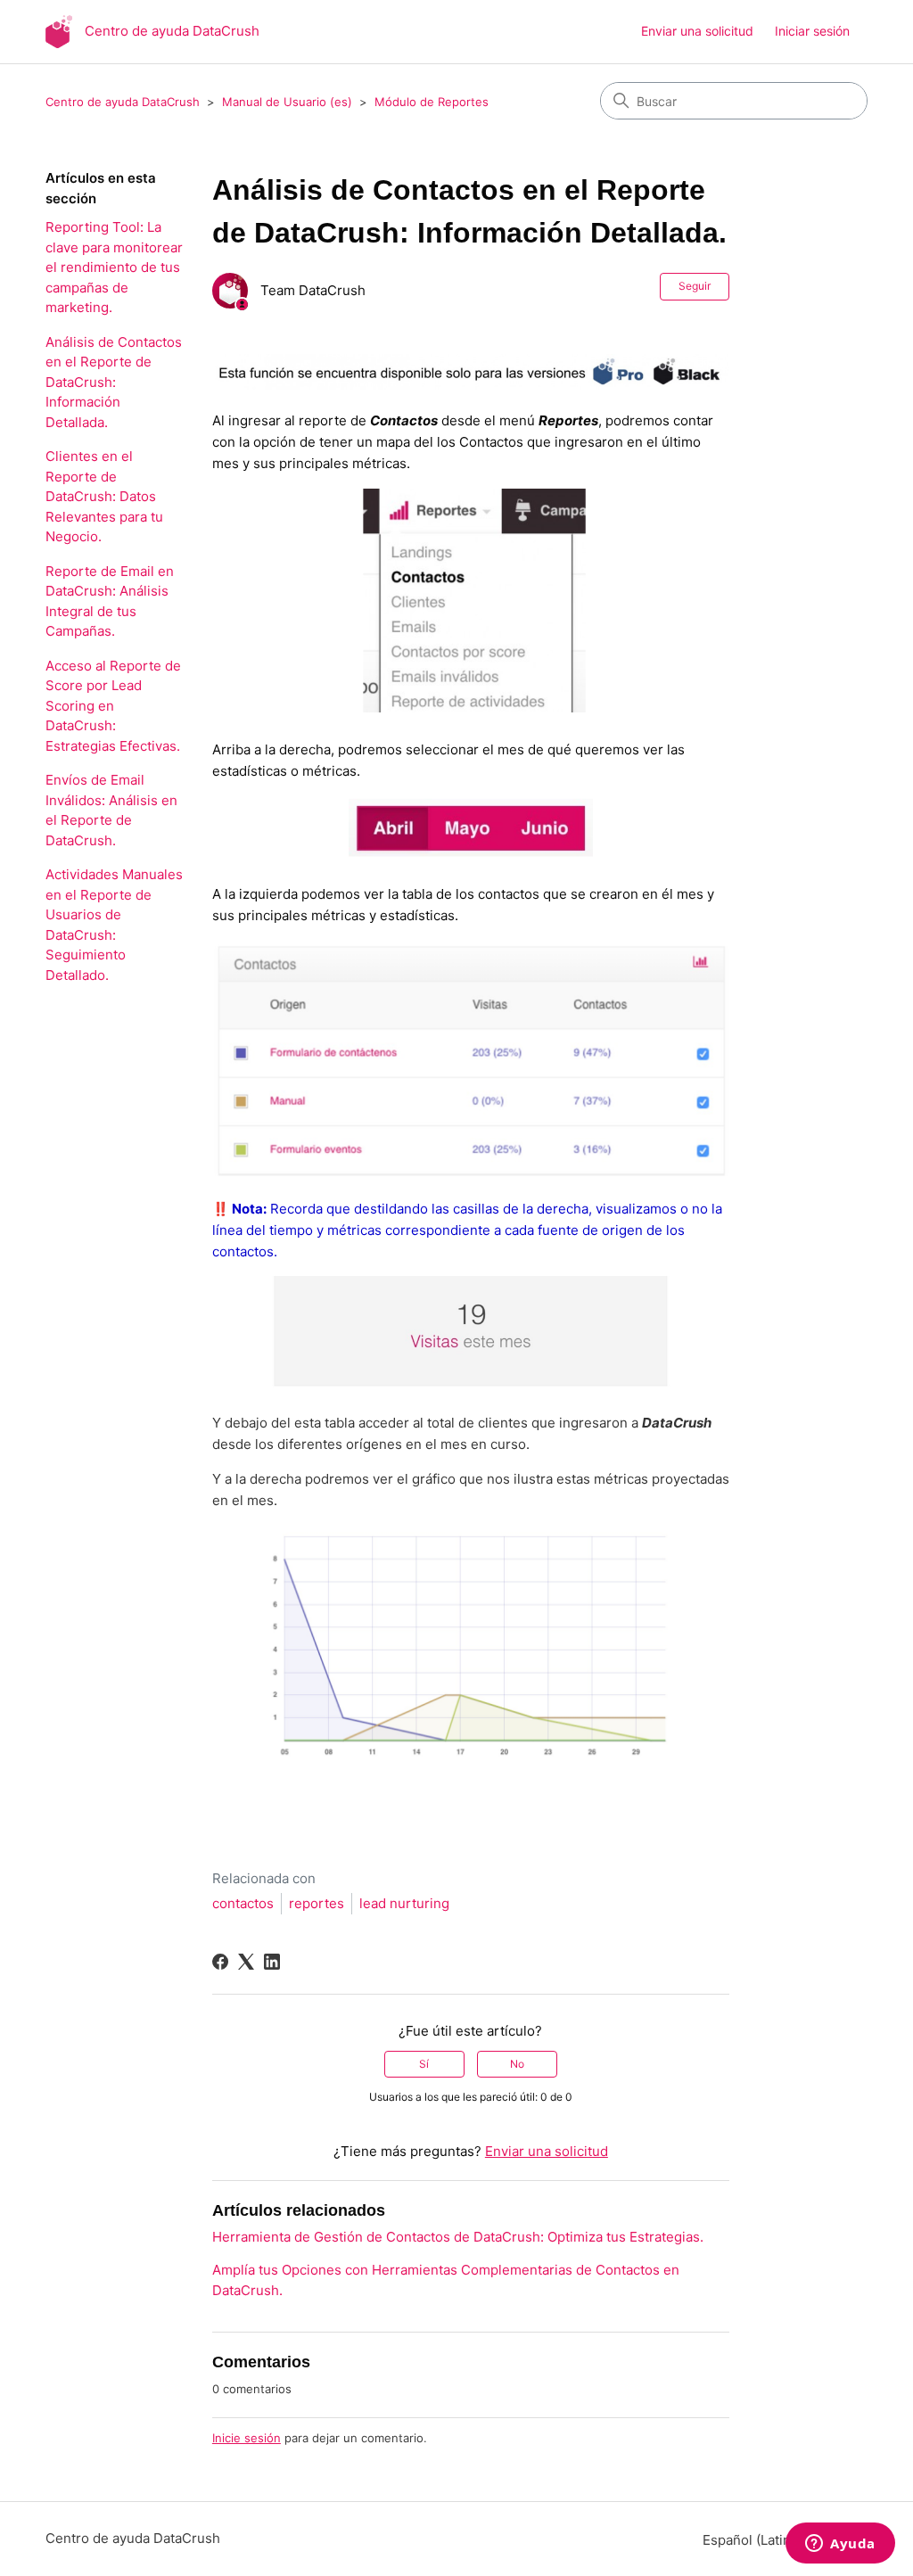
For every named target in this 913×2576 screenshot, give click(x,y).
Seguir (695, 286)
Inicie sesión (247, 2438)
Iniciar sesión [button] (812, 31)
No (517, 2064)
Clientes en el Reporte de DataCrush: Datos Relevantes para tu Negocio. (104, 496)
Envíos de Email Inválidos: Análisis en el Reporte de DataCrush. (111, 810)
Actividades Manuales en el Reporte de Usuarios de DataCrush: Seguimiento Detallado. (114, 925)
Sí (424, 2064)
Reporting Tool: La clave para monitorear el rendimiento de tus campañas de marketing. (114, 267)
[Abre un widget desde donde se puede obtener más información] (840, 2545)
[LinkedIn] (272, 1962)
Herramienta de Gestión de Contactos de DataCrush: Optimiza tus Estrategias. (458, 2237)
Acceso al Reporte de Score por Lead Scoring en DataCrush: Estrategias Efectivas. (113, 706)
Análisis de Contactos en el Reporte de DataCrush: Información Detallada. (114, 382)
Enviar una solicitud (697, 31)
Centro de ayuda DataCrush (123, 102)
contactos (243, 1903)
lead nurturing (404, 1903)
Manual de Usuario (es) (287, 102)
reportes (317, 1903)
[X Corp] (246, 1962)
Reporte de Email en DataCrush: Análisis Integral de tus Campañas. (110, 601)
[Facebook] (220, 1962)
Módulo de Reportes (432, 102)
